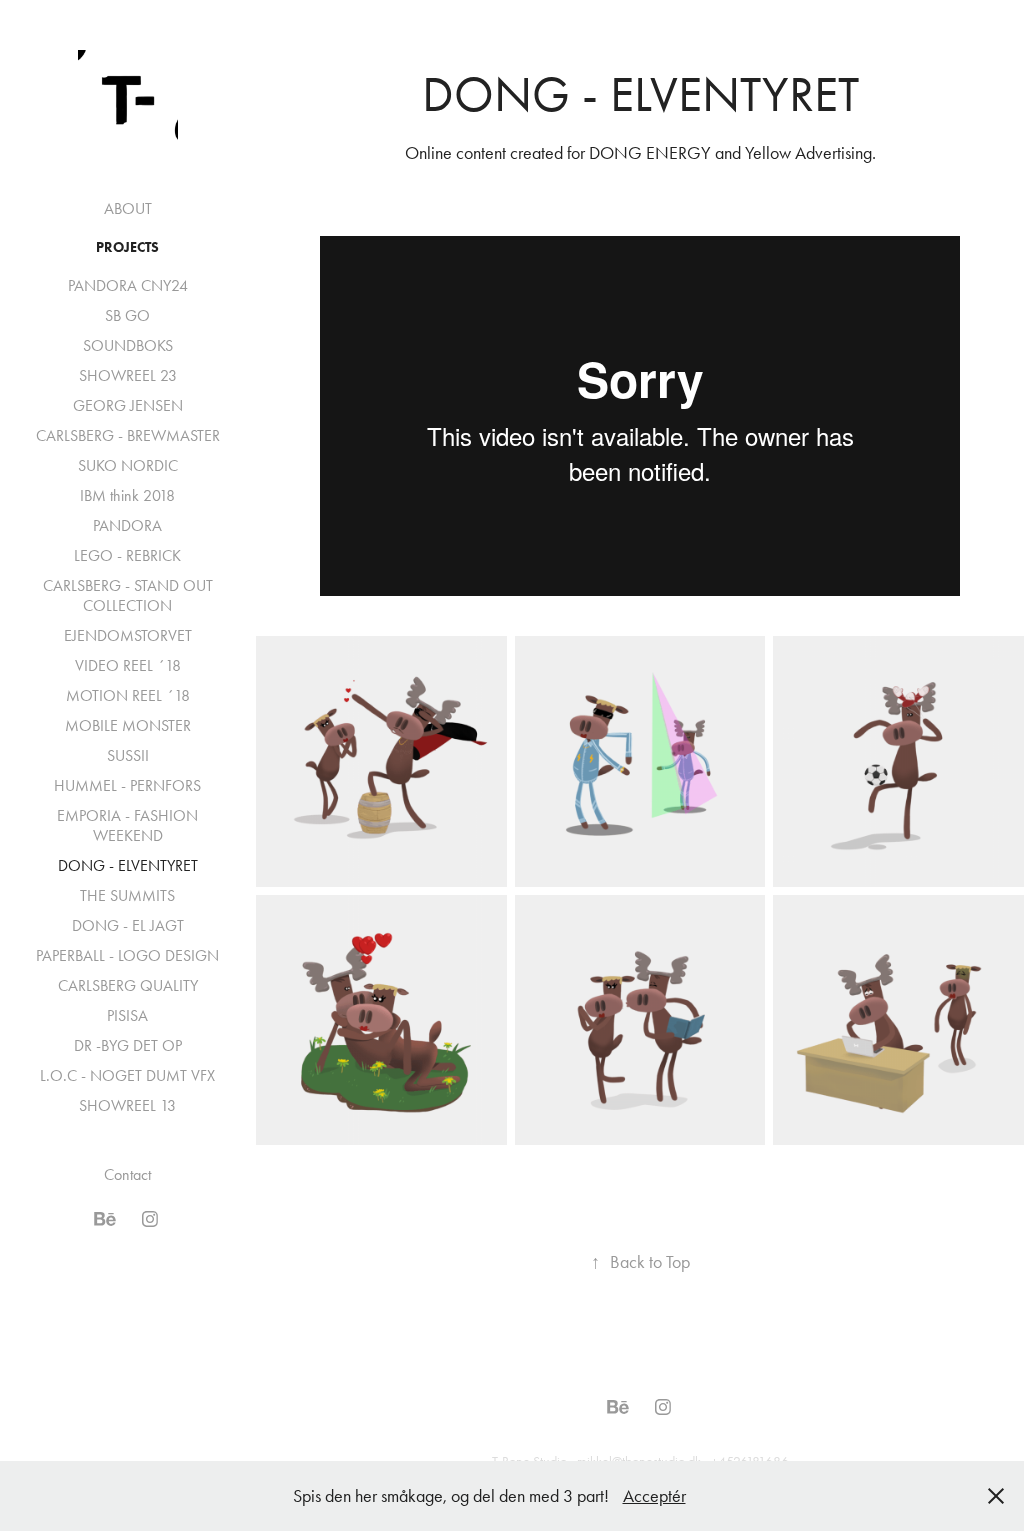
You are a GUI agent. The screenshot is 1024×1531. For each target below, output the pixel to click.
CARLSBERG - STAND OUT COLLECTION (128, 595)
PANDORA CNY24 (128, 285)
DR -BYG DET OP (128, 1045)
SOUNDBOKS (128, 345)
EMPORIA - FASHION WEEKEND (127, 825)
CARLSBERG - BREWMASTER (128, 435)
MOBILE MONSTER (128, 725)
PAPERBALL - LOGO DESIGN (127, 955)
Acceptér (654, 1496)
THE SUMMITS (127, 895)
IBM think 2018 (127, 495)
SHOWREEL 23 (128, 375)
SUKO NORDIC (128, 465)
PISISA (127, 1015)
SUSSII (128, 755)
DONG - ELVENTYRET (128, 865)
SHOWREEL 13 (127, 1105)
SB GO (127, 315)
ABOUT (128, 208)
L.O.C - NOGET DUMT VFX (127, 1075)
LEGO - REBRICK (127, 555)
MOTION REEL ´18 (128, 695)
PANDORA (127, 525)
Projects (127, 247)
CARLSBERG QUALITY (128, 985)
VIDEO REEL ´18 (128, 665)
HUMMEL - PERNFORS (127, 785)
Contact (127, 1174)
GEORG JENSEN (128, 405)
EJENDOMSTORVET (128, 635)
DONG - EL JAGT (128, 925)
